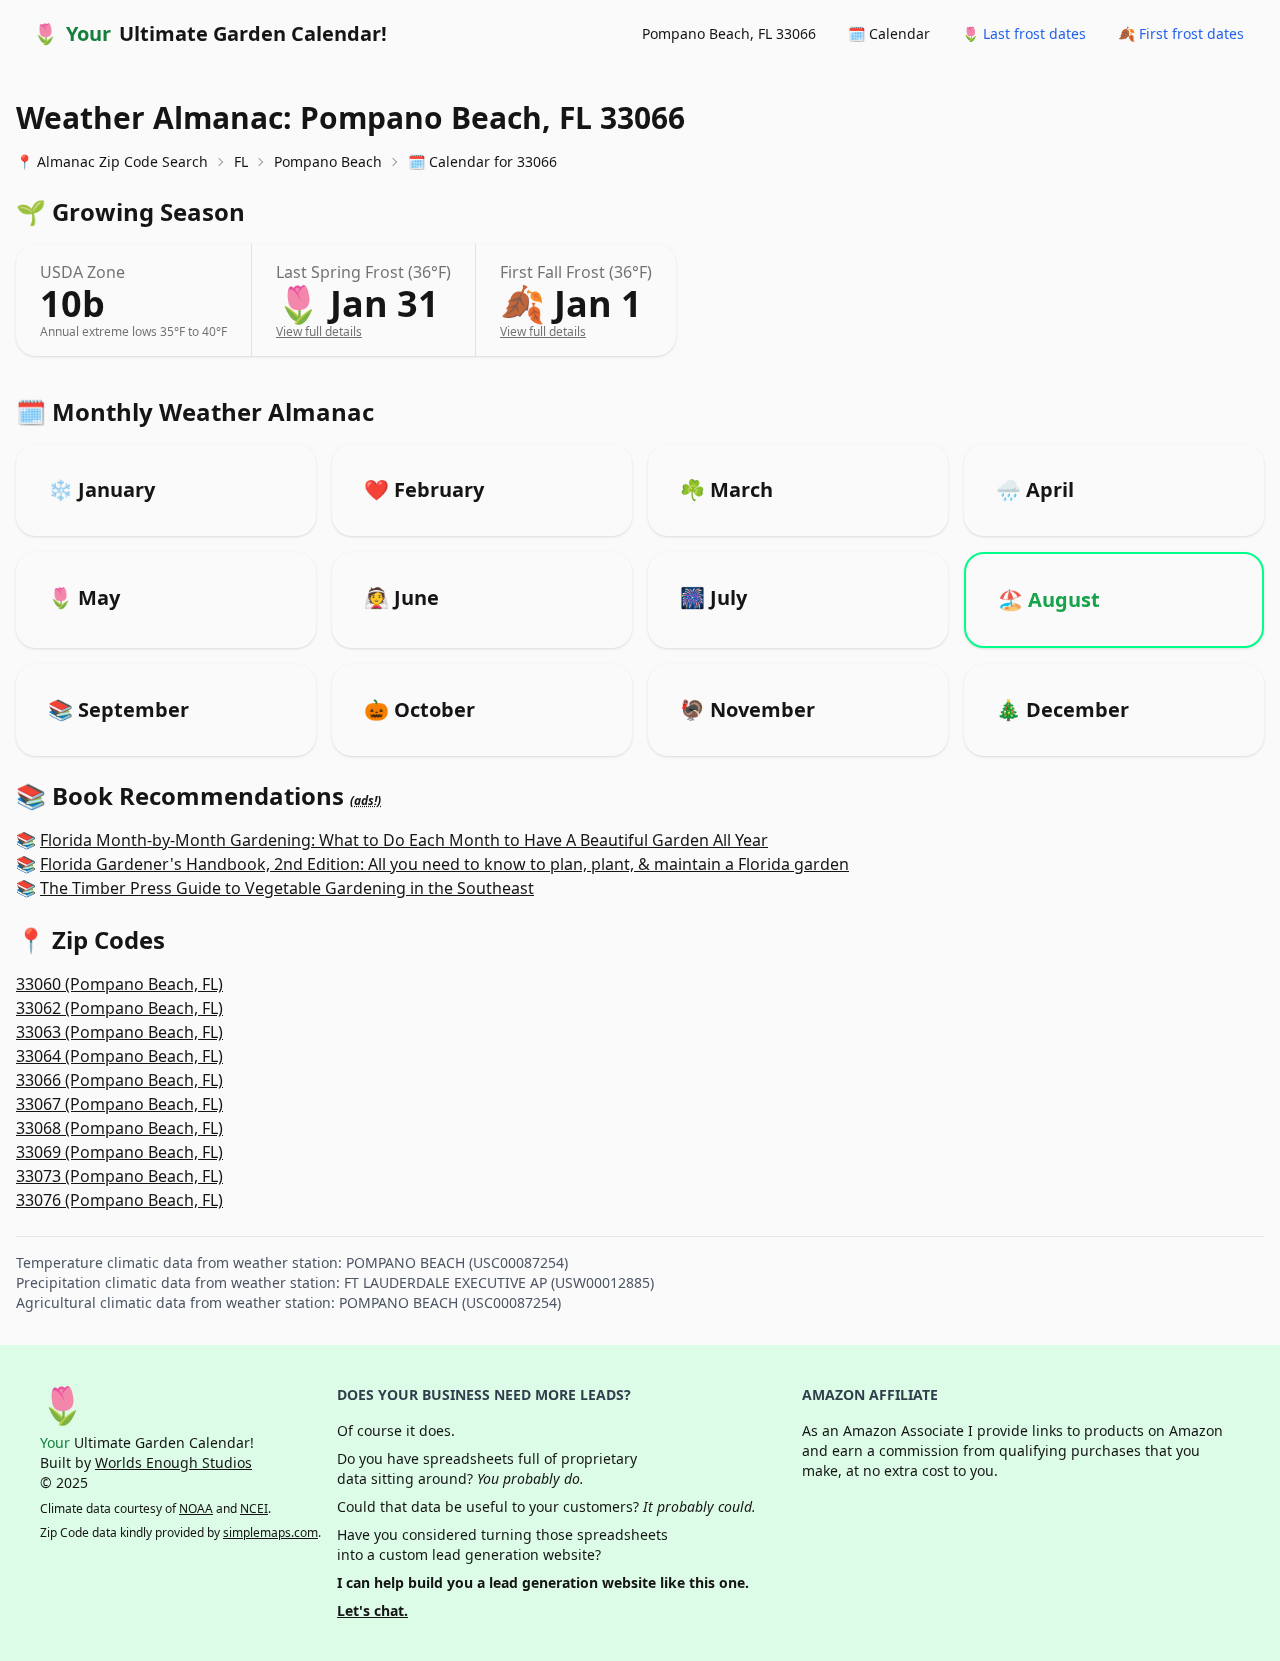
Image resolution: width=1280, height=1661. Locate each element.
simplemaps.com (270, 1532)
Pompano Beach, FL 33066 (729, 33)
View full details (319, 331)
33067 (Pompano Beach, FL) (119, 1104)
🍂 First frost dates (1181, 33)
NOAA (196, 1508)
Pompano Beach (328, 161)
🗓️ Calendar (889, 33)
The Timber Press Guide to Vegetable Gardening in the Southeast (287, 888)
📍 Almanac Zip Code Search (112, 161)
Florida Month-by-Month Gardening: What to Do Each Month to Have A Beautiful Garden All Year (404, 840)
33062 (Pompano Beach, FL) (119, 1008)
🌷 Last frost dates (1024, 33)
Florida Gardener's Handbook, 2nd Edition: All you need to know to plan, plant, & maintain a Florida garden (444, 864)
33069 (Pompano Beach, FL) (119, 1152)
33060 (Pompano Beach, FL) (119, 984)
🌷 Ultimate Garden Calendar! (210, 33)
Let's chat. (372, 1610)
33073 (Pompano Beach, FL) (119, 1176)
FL (241, 161)
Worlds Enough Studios (173, 1462)
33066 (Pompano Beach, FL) (119, 1080)
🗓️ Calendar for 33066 (482, 161)
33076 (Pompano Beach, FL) (119, 1200)
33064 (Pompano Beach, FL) (119, 1056)
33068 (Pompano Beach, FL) (119, 1128)
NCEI (254, 1508)
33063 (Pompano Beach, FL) (119, 1032)
